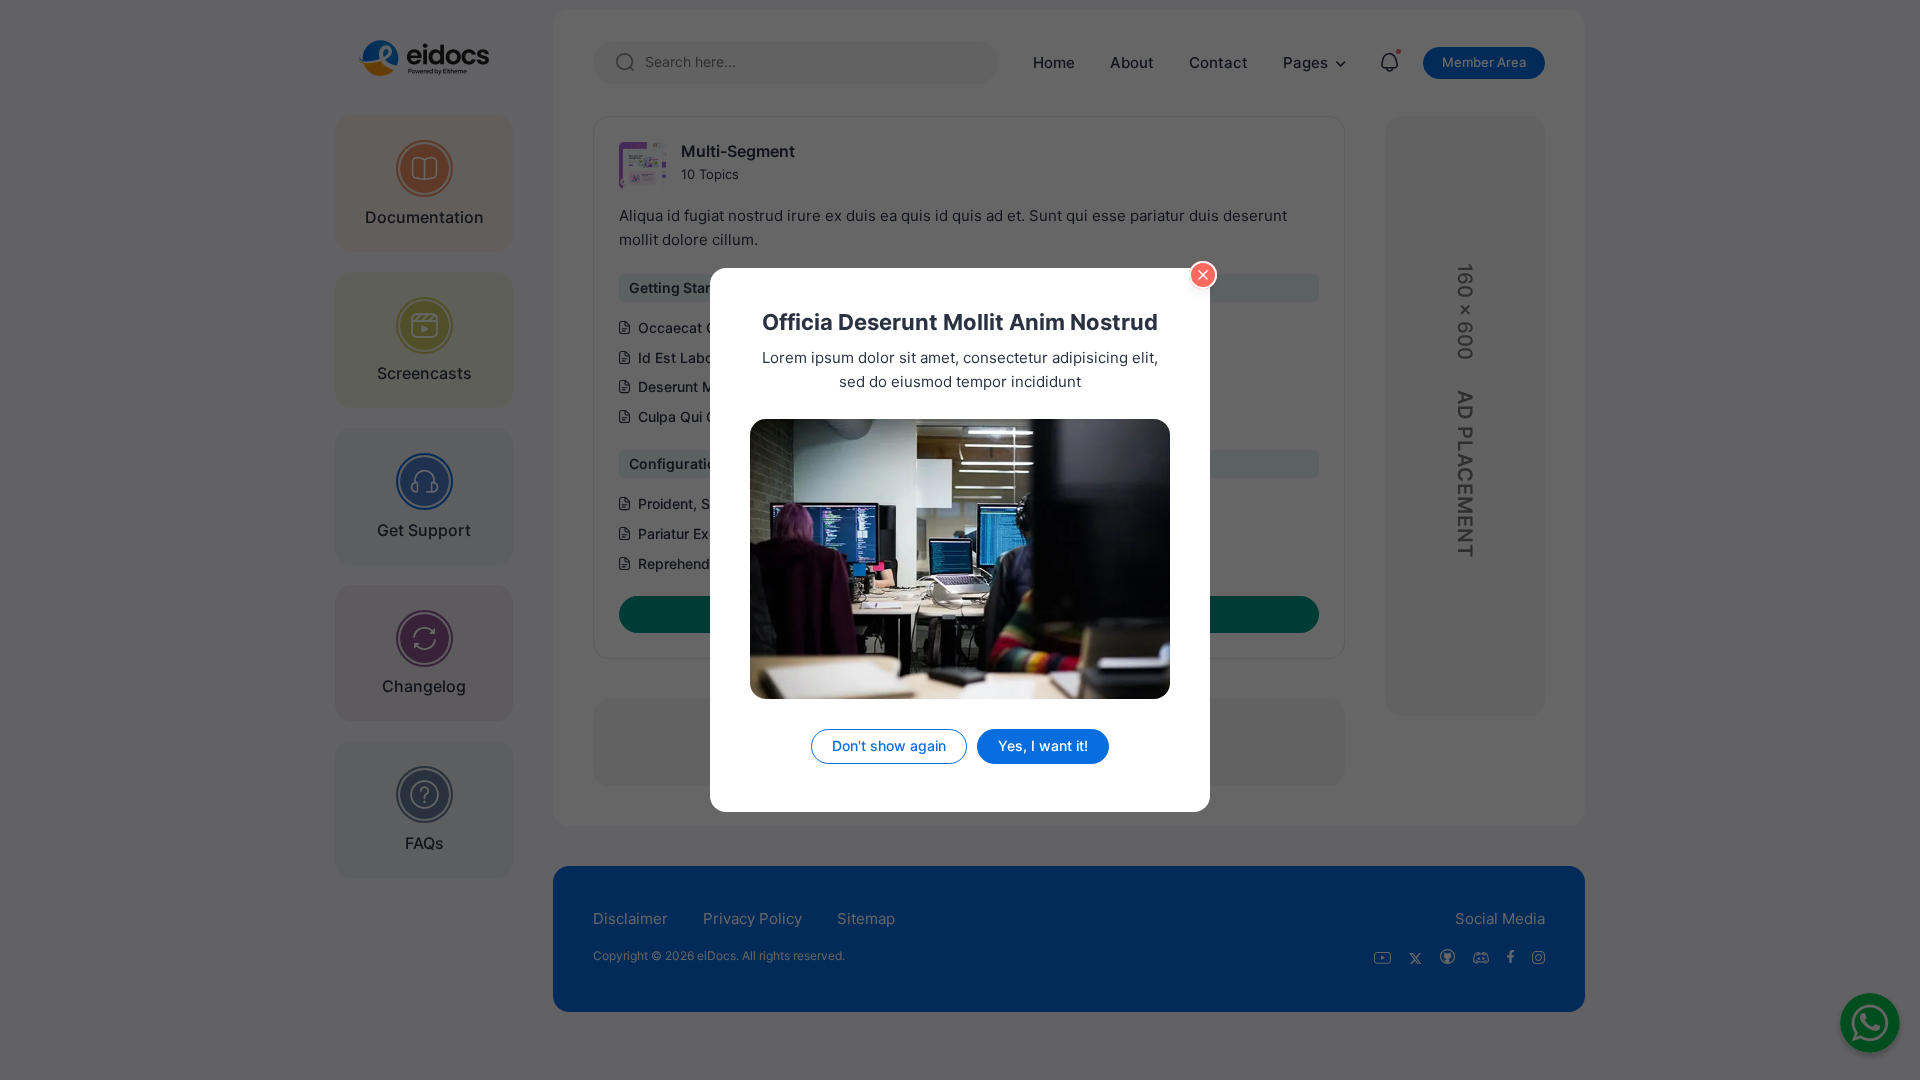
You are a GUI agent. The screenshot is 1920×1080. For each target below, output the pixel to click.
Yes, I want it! (1043, 745)
